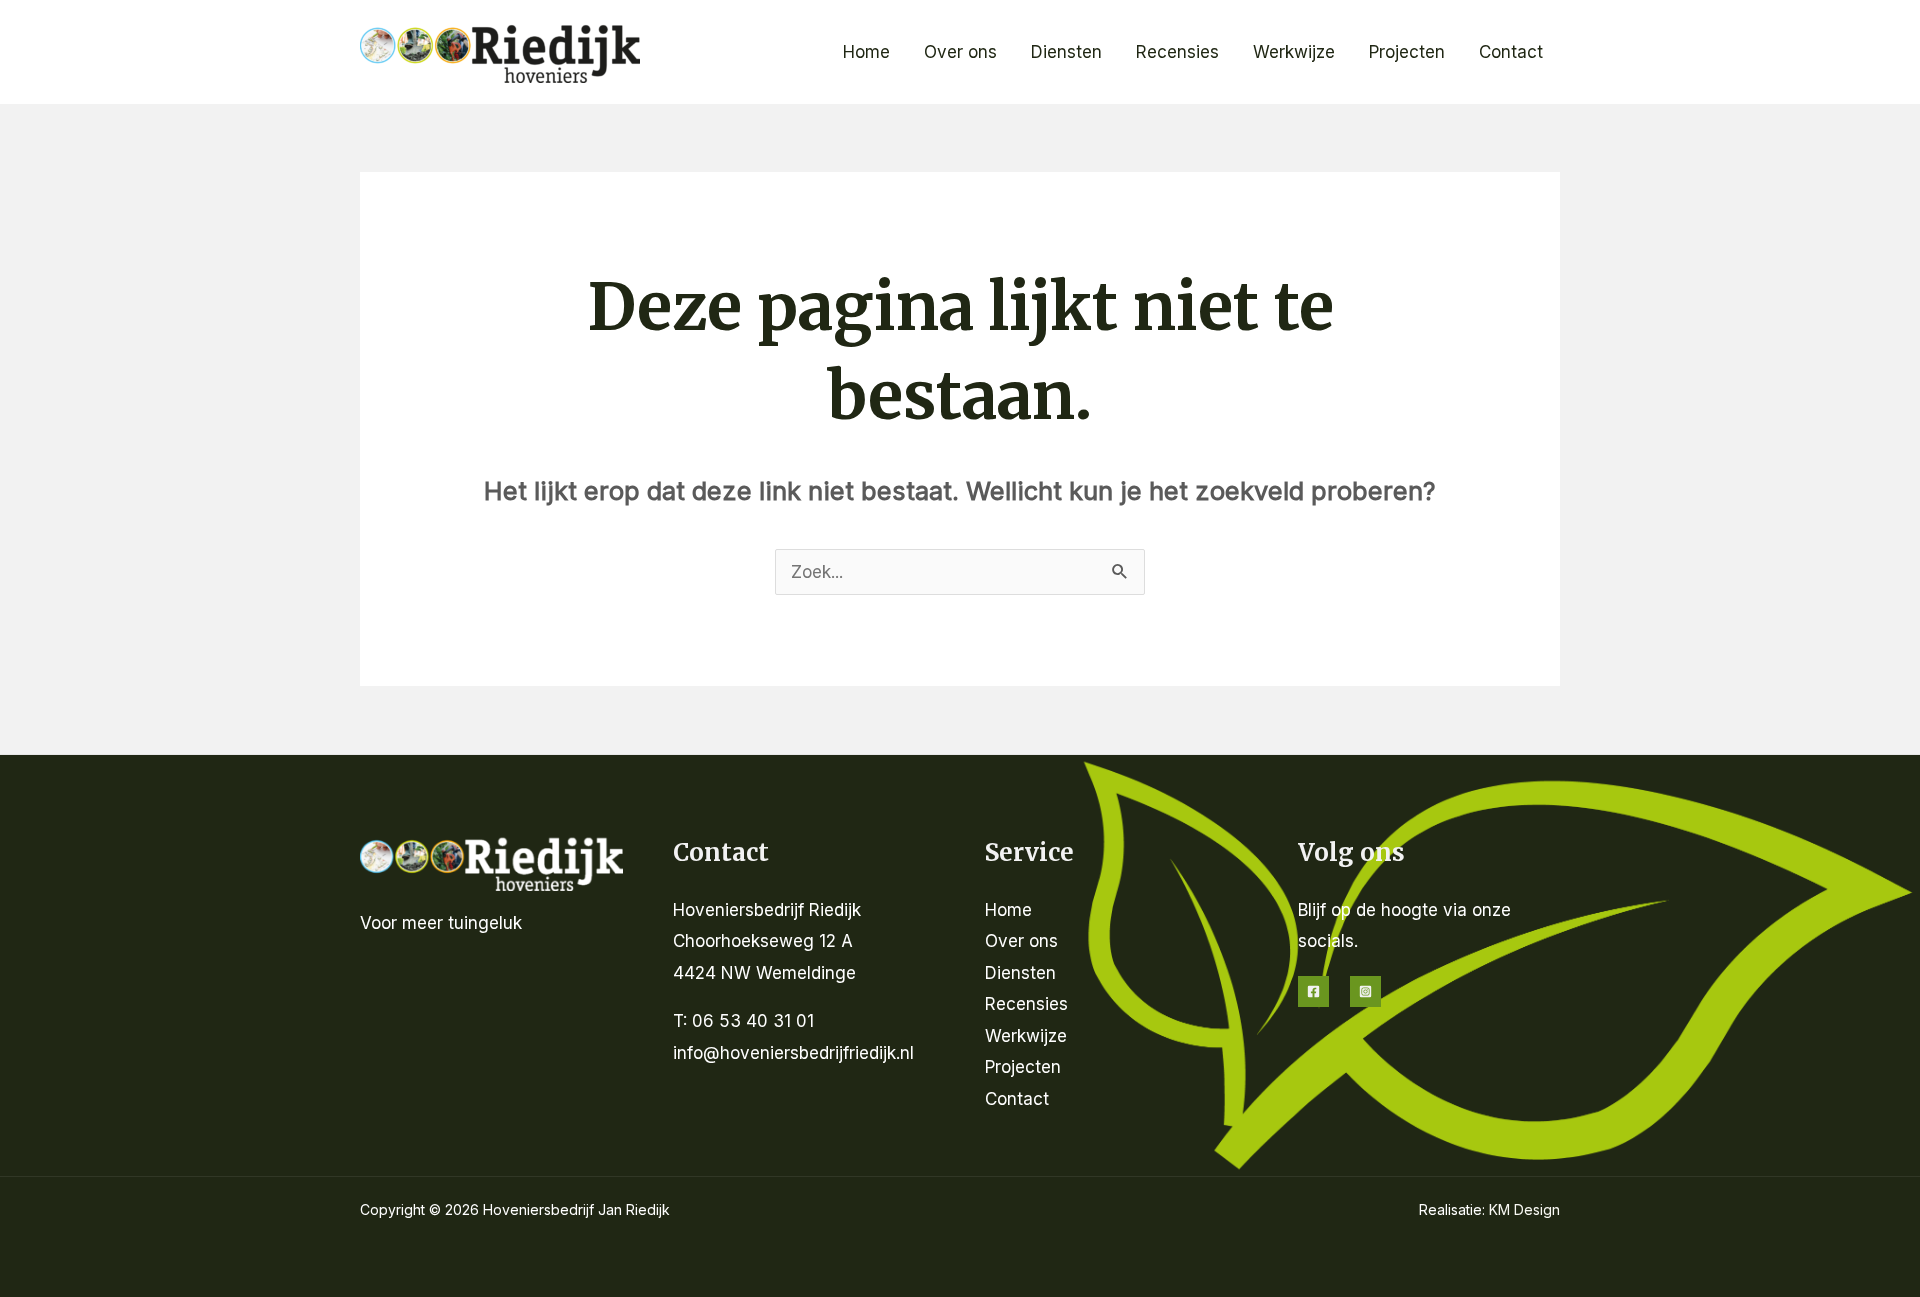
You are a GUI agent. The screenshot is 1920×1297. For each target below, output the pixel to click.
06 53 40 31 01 (753, 1021)
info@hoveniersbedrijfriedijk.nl (793, 1053)
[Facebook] (1313, 991)
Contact (1511, 52)
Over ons (960, 52)
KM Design (1524, 1209)
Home (866, 52)
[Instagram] (1365, 991)
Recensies (1177, 52)
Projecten (1407, 52)
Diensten (1066, 52)
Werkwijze (1294, 52)
